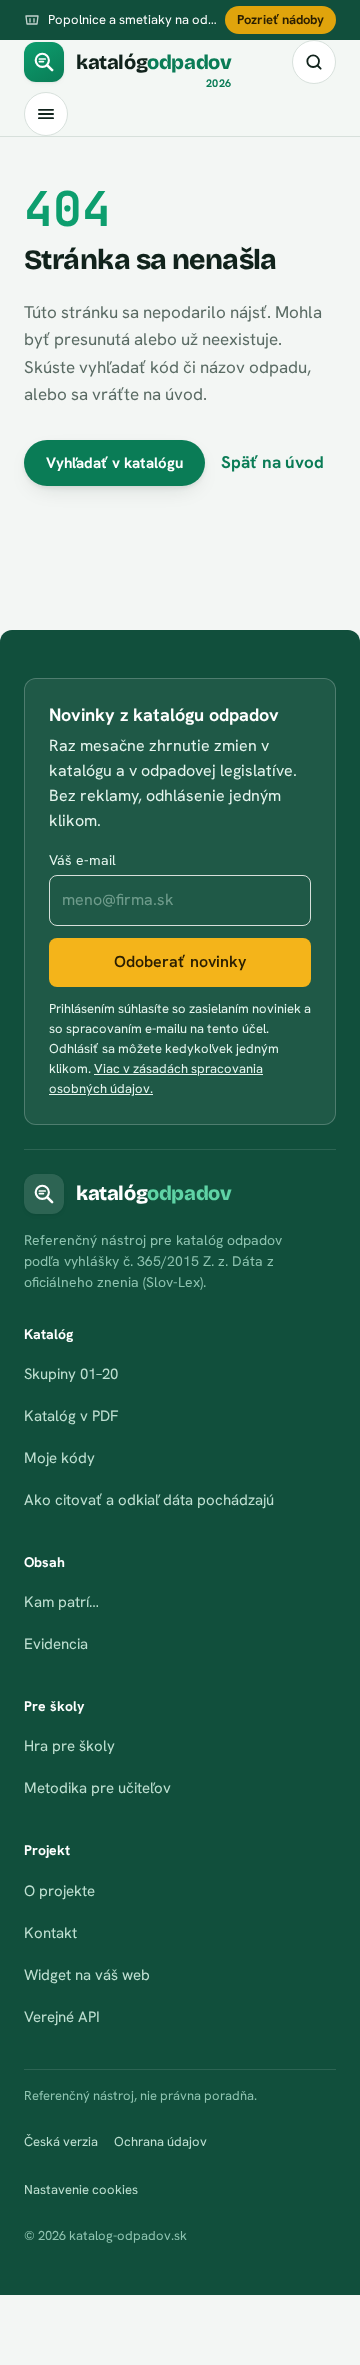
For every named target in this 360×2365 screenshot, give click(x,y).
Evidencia (56, 1644)
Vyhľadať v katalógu (114, 463)
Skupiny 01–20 (71, 1374)
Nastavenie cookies (81, 2189)
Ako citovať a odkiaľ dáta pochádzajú (149, 1500)
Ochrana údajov (160, 2141)
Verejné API (62, 2017)
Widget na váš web (87, 1975)
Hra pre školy (69, 1746)
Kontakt (50, 1933)
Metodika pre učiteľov (97, 1788)
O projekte (59, 1891)
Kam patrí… (61, 1602)
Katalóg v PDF (71, 1416)
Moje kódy (59, 1458)
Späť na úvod (272, 462)
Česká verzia (61, 2141)
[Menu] (46, 114)
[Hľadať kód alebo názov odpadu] (314, 62)
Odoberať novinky (180, 961)
